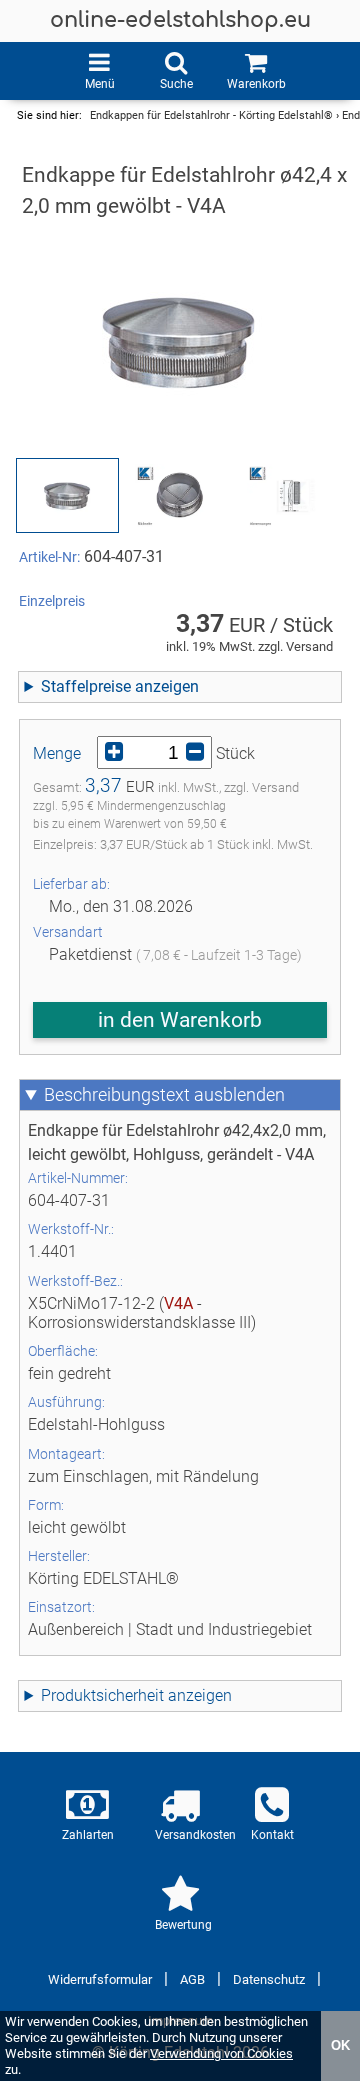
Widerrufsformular (100, 1979)
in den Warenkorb (180, 1020)
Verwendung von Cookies (221, 2053)
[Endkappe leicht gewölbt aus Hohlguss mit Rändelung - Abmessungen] (292, 495)
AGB (192, 1979)
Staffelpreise (86, 686)
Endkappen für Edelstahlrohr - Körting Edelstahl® (211, 115)
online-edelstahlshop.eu (180, 20)
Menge (57, 753)
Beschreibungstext (117, 1095)
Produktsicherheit (102, 1695)
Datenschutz (269, 1979)
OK (340, 2045)
